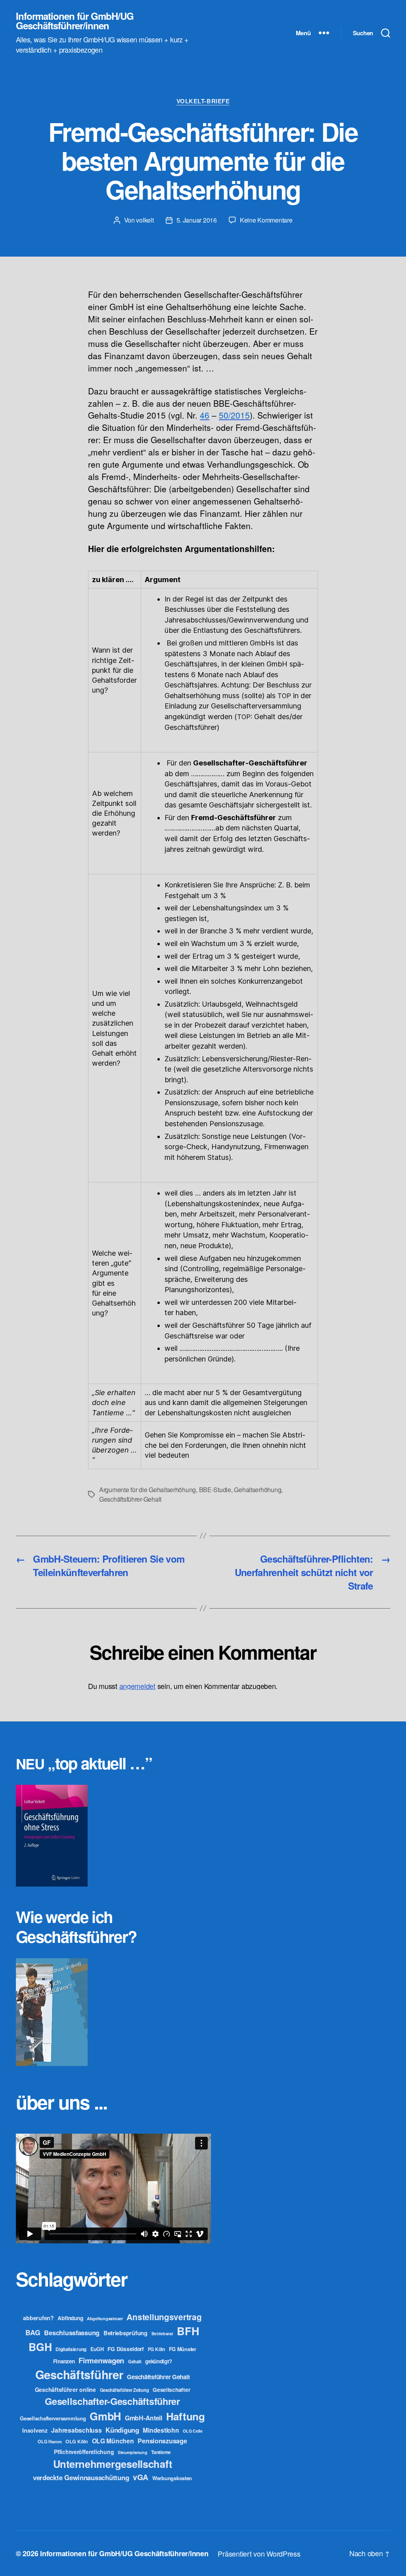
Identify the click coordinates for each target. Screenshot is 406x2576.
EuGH (97, 2349)
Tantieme (161, 2452)
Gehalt (135, 2361)
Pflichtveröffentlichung (84, 2452)
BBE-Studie (215, 1490)
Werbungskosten (172, 2478)
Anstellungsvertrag (164, 2317)
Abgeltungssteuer (105, 2318)
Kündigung (122, 2430)
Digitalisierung (71, 2349)
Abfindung (70, 2318)
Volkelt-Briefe (203, 101)
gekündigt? (158, 2361)
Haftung (186, 2416)
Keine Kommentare (266, 220)
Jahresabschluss (76, 2430)
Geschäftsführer (79, 2374)
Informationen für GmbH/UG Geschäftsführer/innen (75, 21)
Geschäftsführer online (65, 2389)
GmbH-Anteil (144, 2418)
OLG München (113, 2441)
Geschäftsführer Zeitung (124, 2390)
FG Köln (156, 2349)
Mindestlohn (161, 2430)
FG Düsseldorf (126, 2349)
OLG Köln (77, 2441)
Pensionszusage (162, 2441)
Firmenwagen (101, 2360)
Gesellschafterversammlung (53, 2418)
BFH (188, 2331)
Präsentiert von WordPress (259, 2553)
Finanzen (64, 2361)
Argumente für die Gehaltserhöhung (147, 1490)
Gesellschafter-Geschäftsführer (112, 2401)
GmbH (105, 2416)
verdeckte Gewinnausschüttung (81, 2477)
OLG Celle (193, 2431)
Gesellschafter (171, 2389)
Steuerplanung (133, 2452)
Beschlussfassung (72, 2333)
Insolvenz (35, 2430)
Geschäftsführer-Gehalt (130, 1499)
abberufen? (38, 2318)
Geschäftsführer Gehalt (158, 2377)
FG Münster (183, 2349)
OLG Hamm (50, 2441)
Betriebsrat (162, 2333)
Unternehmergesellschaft (113, 2464)
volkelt (145, 220)
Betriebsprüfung (125, 2333)
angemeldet (137, 1686)
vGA (141, 2477)
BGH (40, 2347)
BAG (33, 2332)
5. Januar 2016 (197, 220)
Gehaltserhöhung (258, 1490)
